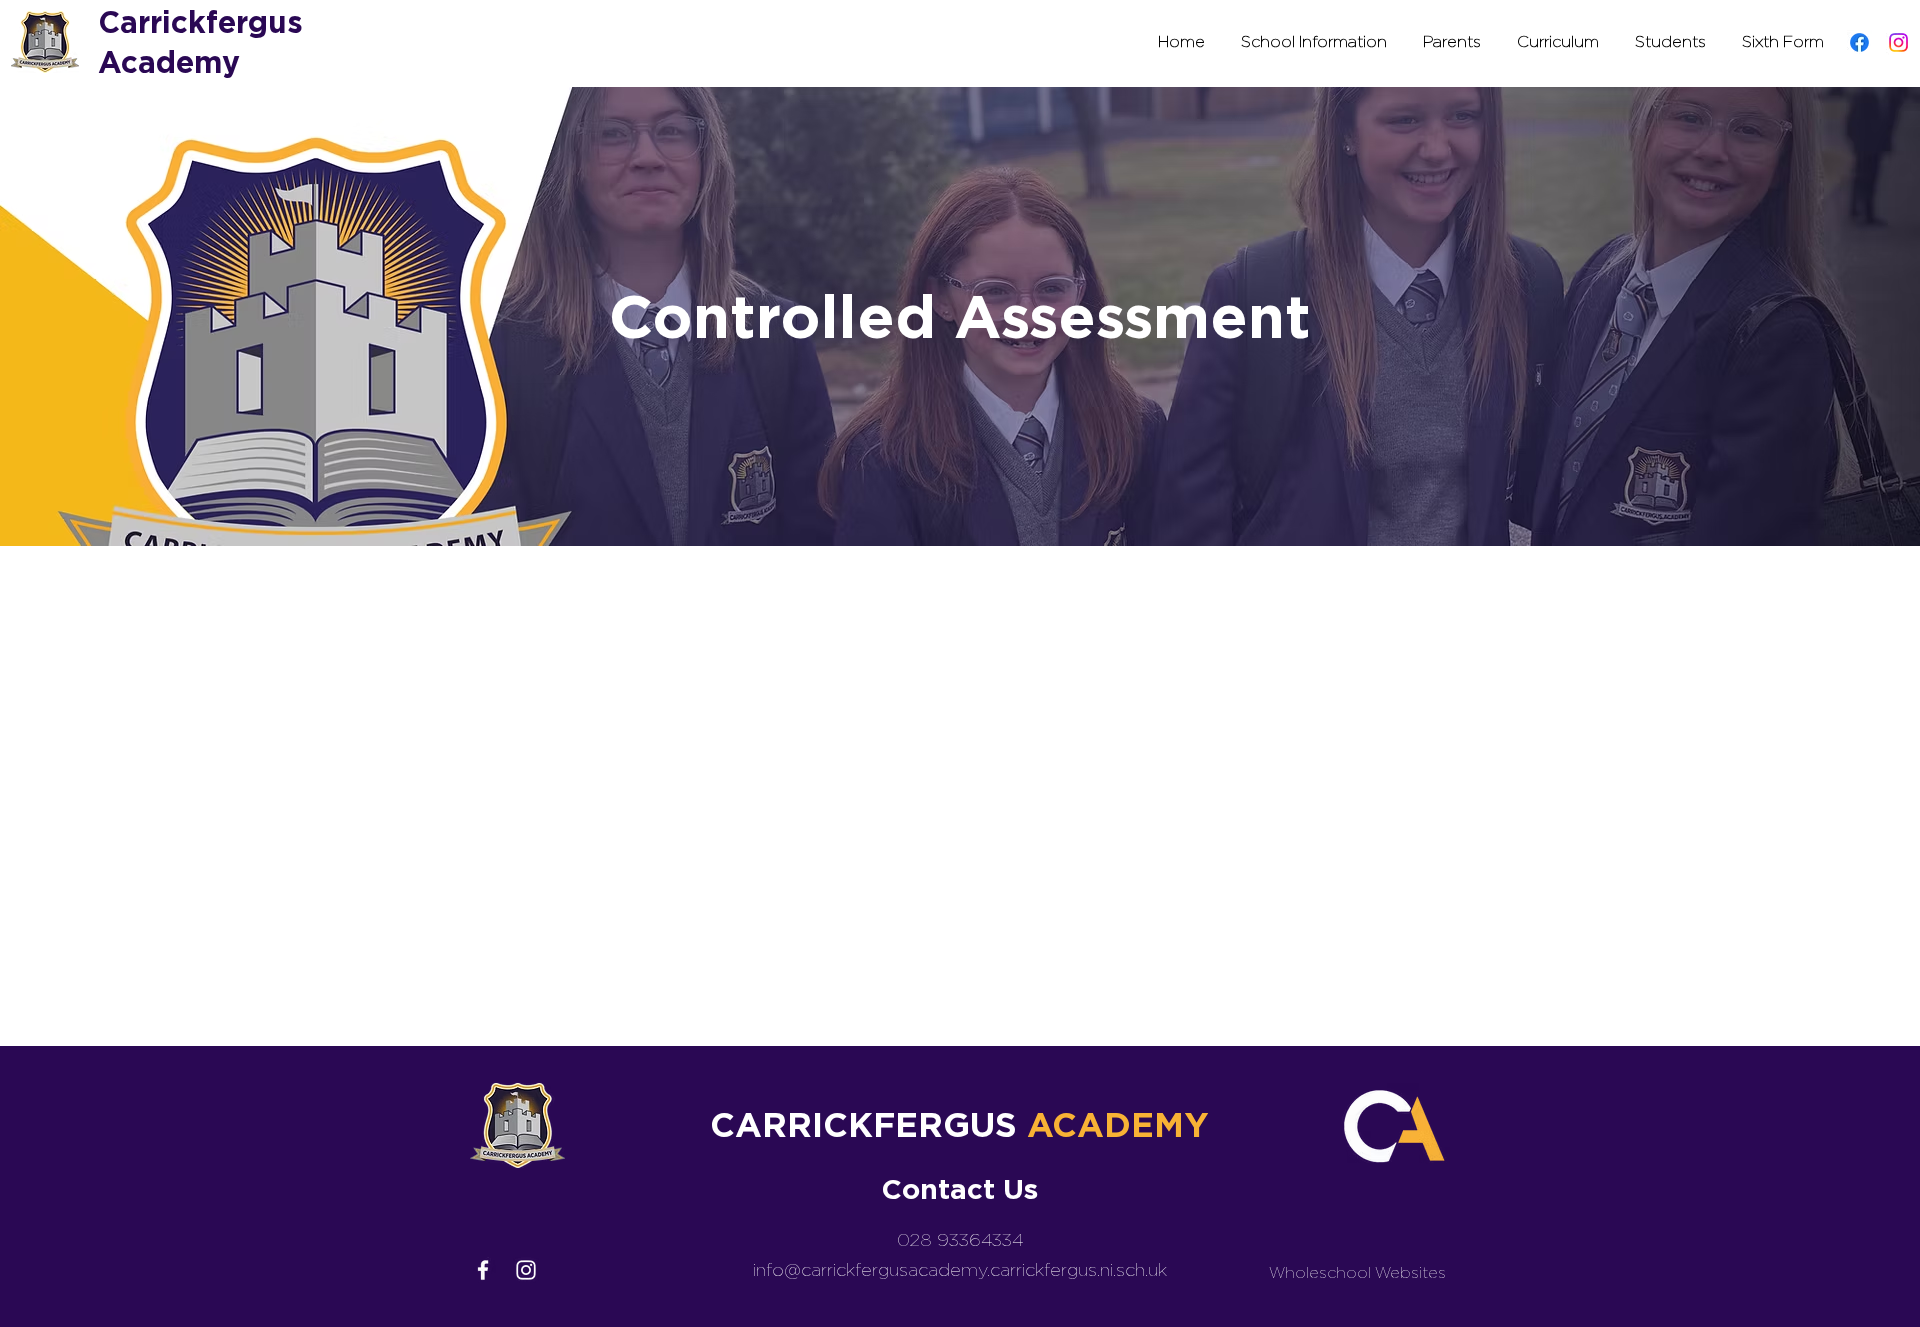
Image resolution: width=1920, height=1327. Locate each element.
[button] (1314, 42)
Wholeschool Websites (1357, 1272)
